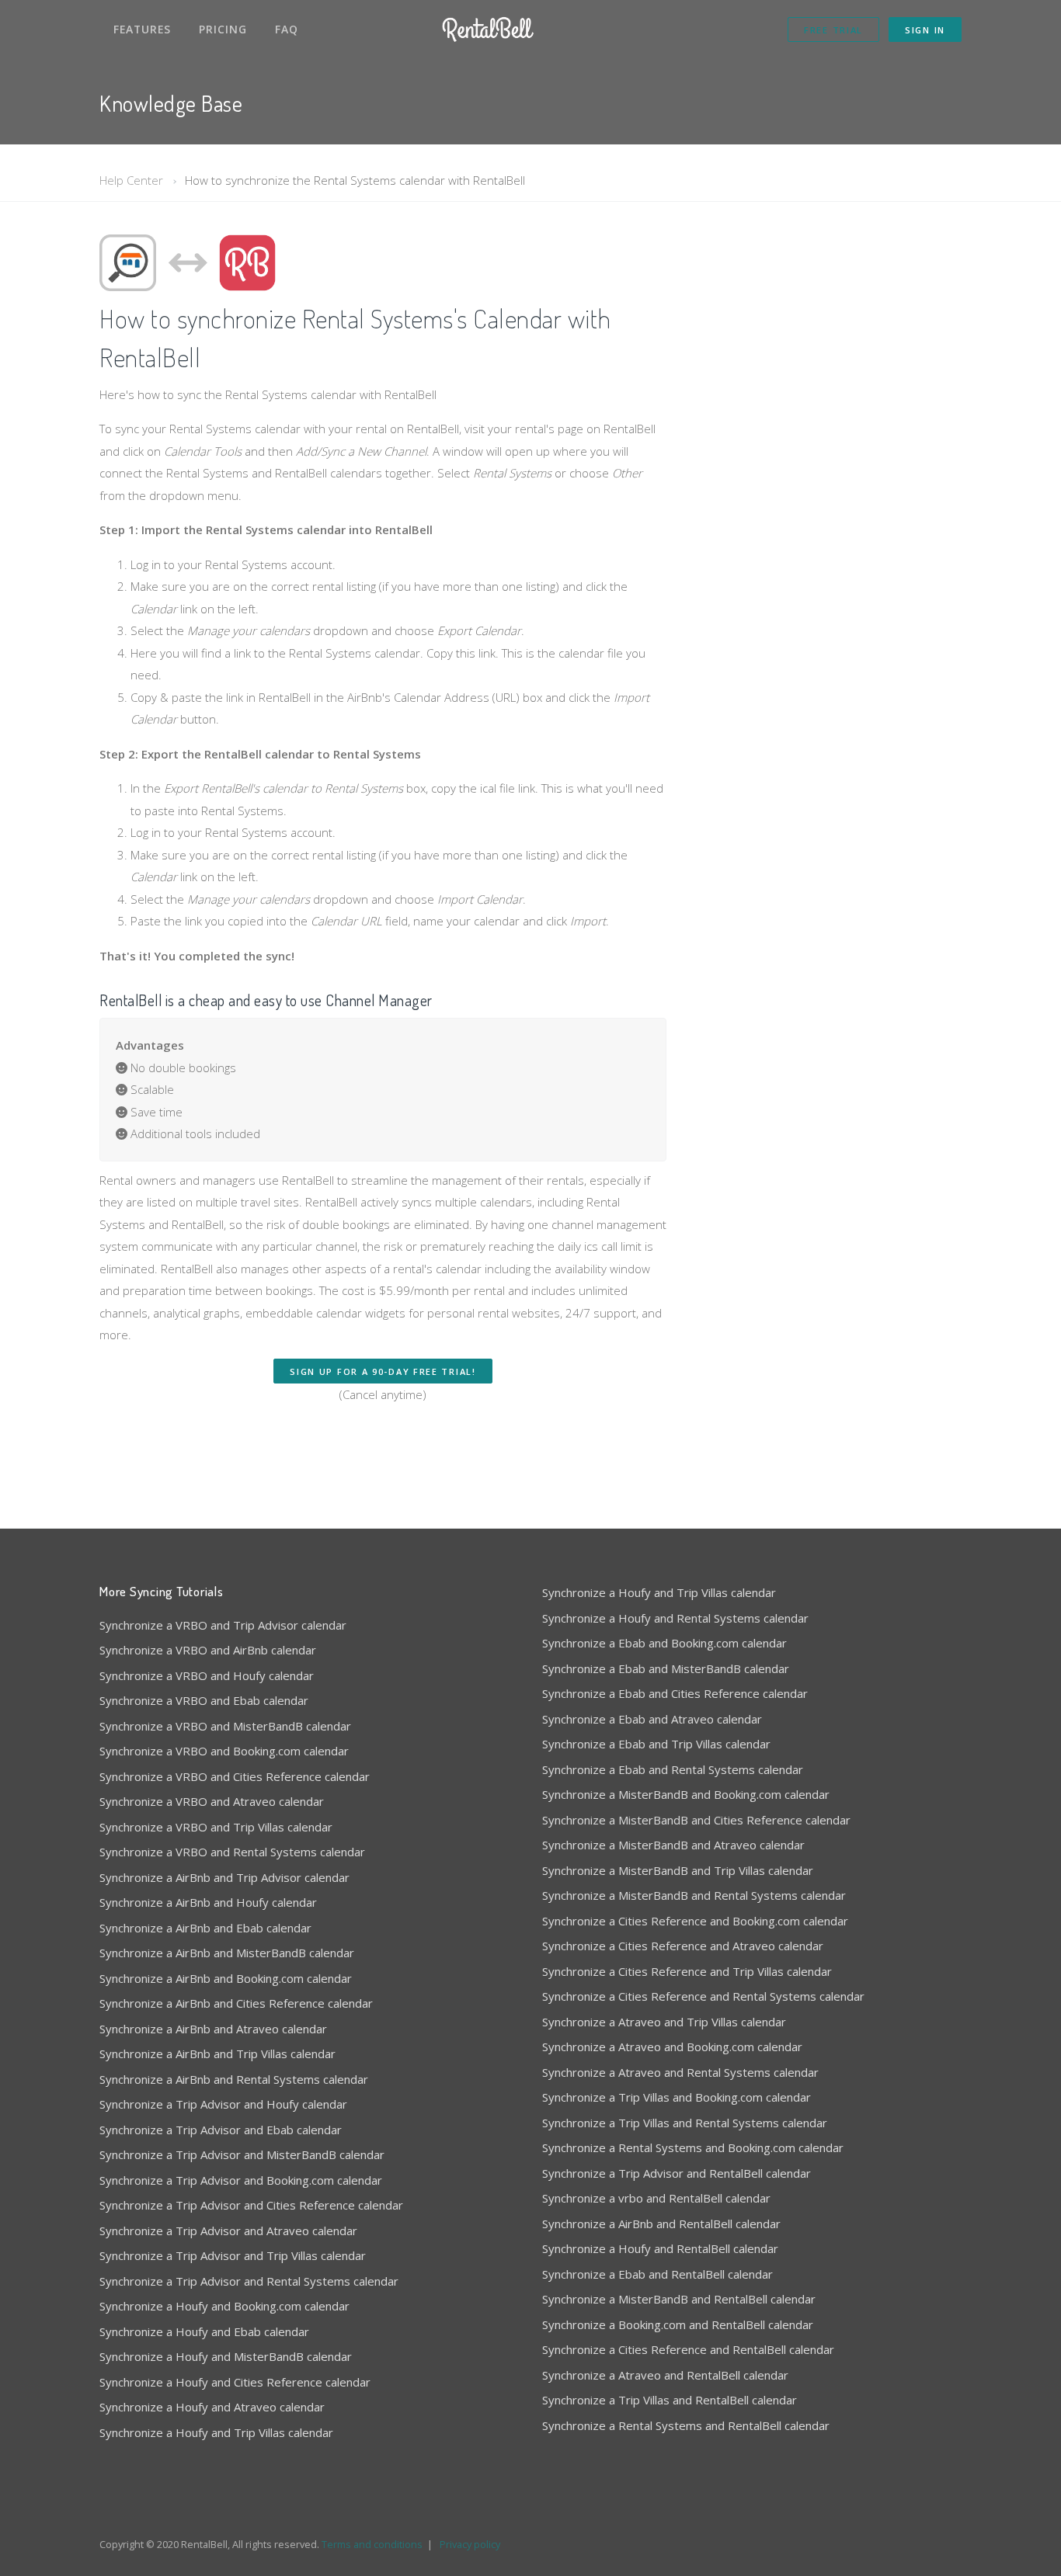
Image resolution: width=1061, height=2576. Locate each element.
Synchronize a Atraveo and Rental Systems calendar (680, 2072)
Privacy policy (470, 2544)
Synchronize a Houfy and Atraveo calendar (212, 2407)
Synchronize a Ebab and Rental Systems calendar (673, 1769)
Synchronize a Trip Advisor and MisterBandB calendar (242, 2154)
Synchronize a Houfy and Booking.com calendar (224, 2306)
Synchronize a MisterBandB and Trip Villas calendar (678, 1870)
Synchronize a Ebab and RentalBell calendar (657, 2274)
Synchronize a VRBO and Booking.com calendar (224, 1751)
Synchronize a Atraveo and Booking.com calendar (672, 2047)
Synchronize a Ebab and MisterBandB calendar (666, 1668)
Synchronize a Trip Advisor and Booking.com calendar (241, 2180)
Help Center (131, 180)
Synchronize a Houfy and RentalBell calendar (660, 2248)
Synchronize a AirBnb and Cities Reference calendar (236, 2003)
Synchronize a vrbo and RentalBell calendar (656, 2198)
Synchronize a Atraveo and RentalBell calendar (665, 2375)
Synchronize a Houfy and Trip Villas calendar (216, 2432)
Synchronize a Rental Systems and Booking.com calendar (693, 2147)
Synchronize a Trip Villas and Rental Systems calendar (685, 2123)
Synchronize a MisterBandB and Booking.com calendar (686, 1794)
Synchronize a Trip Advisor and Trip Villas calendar (233, 2255)
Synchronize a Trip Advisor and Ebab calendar (221, 2130)
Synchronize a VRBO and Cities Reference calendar (235, 1776)
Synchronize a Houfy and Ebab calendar (204, 2331)
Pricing (223, 29)
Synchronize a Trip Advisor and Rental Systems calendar (249, 2281)
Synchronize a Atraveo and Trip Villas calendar (664, 2022)
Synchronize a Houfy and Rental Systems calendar (675, 1618)
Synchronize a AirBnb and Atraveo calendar (213, 2029)
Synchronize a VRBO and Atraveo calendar (212, 1801)
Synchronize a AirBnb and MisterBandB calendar (227, 1953)
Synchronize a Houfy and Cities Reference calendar (235, 2382)
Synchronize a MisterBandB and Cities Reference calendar (696, 1820)
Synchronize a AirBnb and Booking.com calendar (226, 1978)
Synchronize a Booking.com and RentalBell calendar (678, 2324)
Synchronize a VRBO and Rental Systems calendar (232, 1852)
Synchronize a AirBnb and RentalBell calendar (661, 2224)
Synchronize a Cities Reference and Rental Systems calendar (703, 1996)
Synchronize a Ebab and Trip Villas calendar (656, 1744)
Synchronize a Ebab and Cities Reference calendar (675, 1693)
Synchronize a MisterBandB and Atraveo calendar (673, 1845)
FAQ (287, 29)
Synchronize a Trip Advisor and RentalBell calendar (677, 2173)
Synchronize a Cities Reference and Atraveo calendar (683, 1946)
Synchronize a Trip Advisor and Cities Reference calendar (251, 2205)
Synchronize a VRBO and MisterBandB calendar (225, 1726)
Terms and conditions (372, 2544)
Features (142, 29)
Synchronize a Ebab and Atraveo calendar (652, 1719)
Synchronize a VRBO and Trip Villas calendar (216, 1827)
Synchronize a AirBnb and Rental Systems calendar (234, 2079)
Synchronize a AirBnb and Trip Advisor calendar (224, 1877)
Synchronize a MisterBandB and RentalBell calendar (679, 2299)
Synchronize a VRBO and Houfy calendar (207, 1675)
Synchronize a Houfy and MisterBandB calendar (226, 2356)
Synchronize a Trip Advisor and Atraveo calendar (228, 2231)
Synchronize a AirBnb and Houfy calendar (208, 1902)
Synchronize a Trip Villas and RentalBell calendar (670, 2400)
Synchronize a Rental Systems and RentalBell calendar (686, 2425)
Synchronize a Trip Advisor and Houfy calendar (223, 2104)
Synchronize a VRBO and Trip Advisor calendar (223, 1625)
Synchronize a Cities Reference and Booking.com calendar (695, 1921)
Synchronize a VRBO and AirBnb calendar (208, 1650)
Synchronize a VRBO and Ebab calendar (204, 1700)
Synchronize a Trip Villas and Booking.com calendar (677, 2097)
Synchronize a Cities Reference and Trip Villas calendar (687, 1971)
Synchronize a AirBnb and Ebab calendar (205, 1928)
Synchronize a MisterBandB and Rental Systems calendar (694, 1895)
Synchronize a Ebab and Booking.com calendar (664, 1643)
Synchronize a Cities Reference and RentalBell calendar (688, 2349)
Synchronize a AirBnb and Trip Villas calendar (217, 2054)
